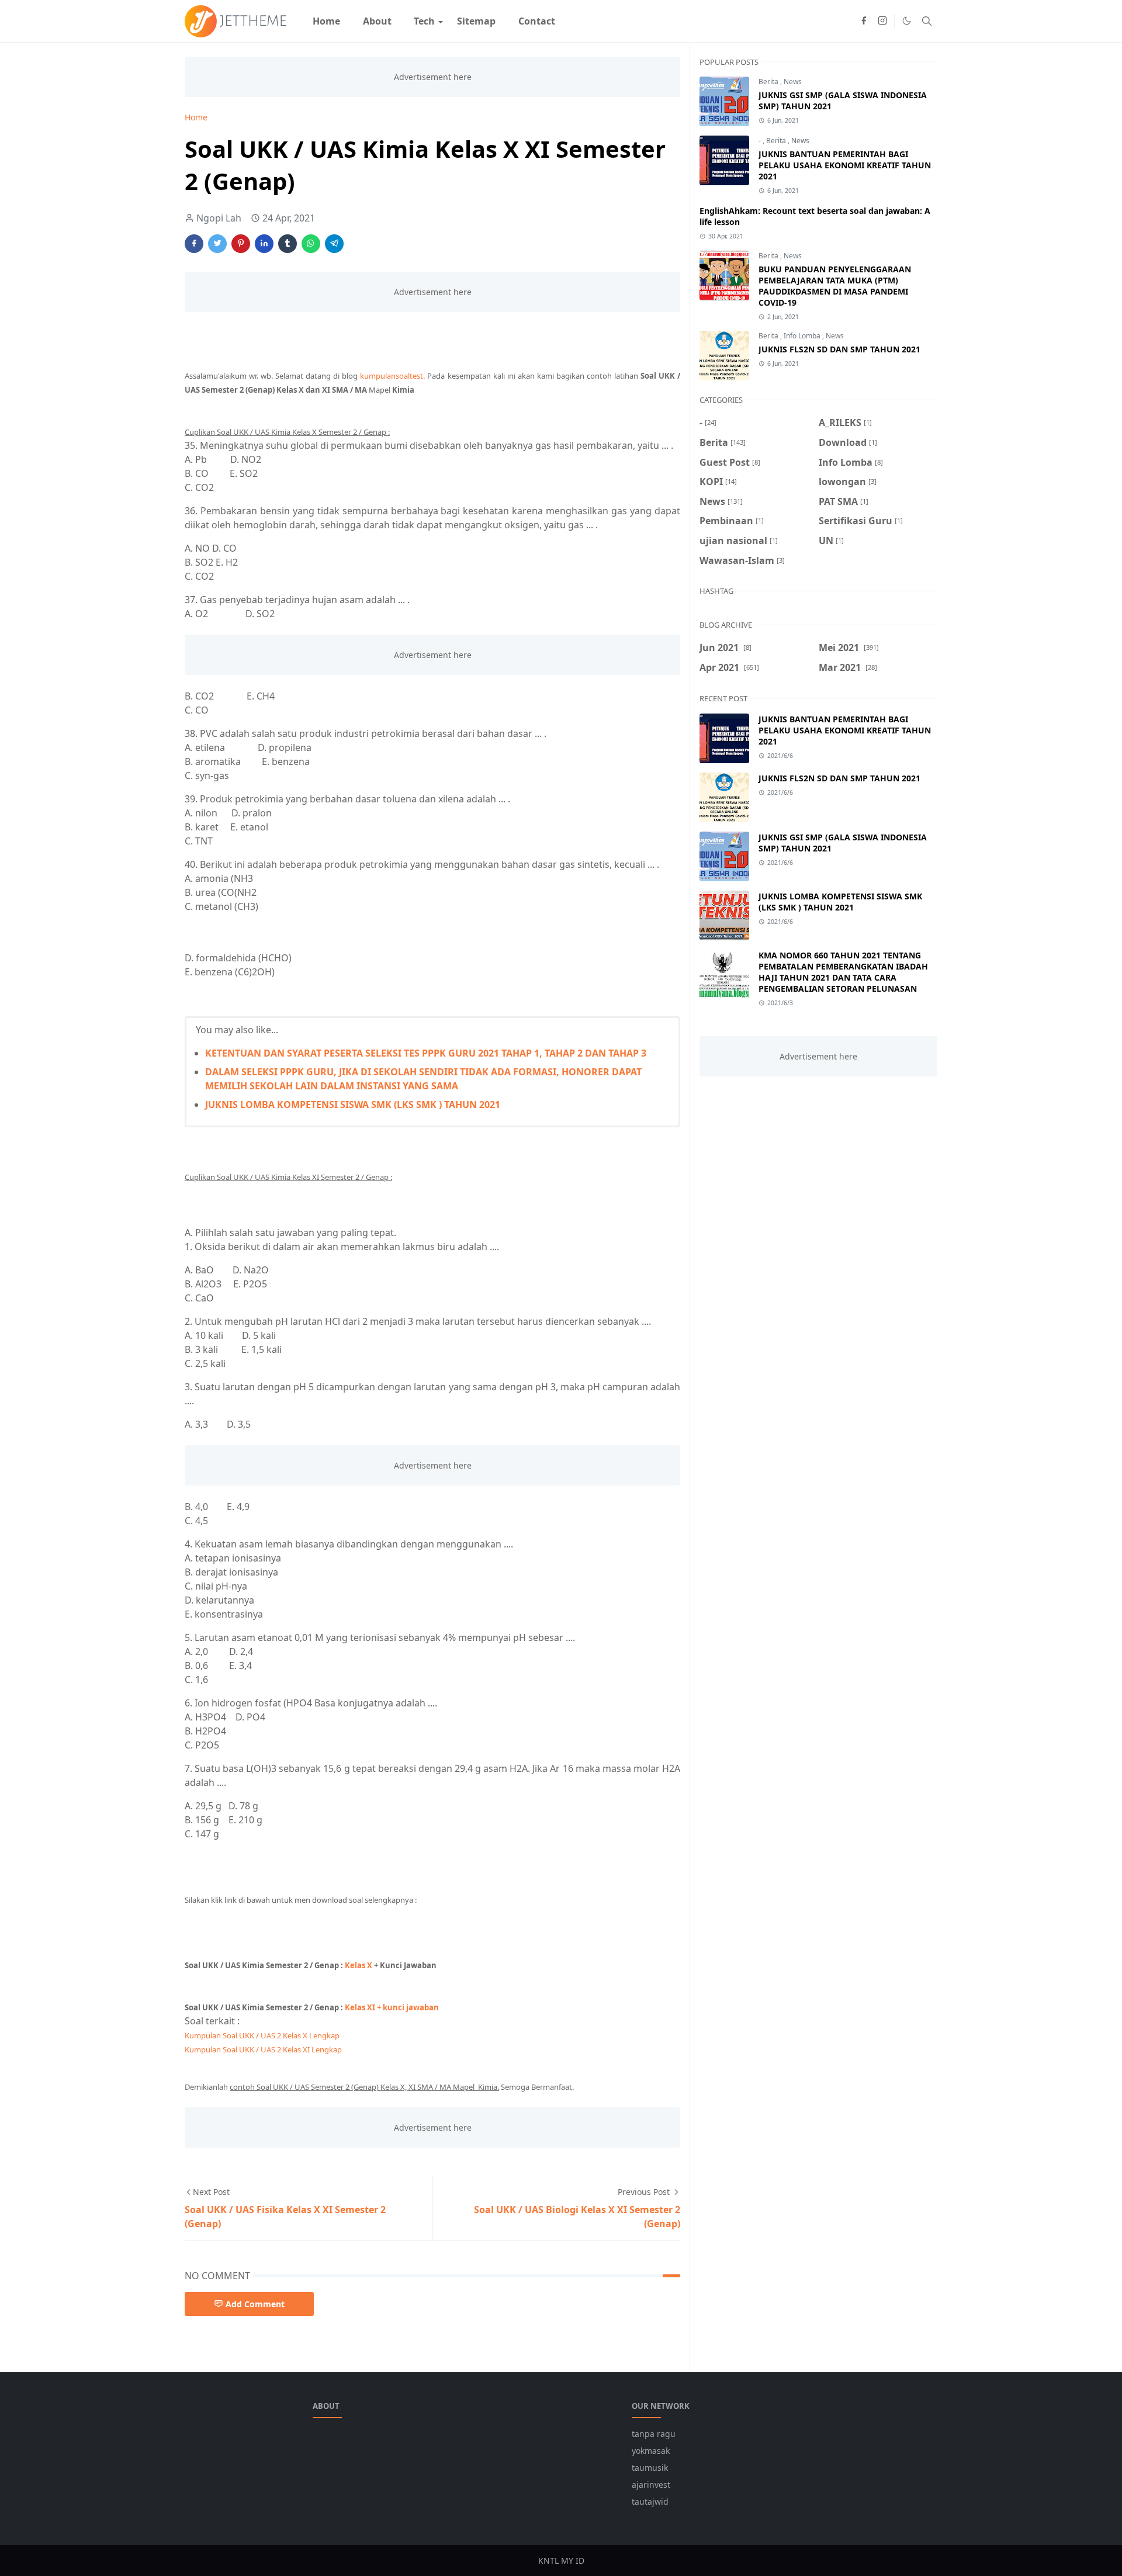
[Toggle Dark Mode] (907, 21)
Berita (769, 82)
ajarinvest (651, 2485)
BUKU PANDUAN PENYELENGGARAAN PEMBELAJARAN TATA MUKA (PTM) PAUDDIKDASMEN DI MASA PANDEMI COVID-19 (835, 286)
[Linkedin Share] (264, 244)
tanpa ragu (654, 2434)
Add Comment (255, 2304)
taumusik (650, 2468)
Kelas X (359, 1965)
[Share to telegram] (334, 244)
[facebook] (864, 21)
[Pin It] (241, 244)
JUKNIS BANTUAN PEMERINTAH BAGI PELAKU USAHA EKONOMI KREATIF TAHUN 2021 (845, 165)
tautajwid (650, 2501)
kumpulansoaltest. (394, 376)
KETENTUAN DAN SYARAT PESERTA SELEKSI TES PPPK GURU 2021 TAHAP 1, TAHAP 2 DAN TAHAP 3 (426, 1053)
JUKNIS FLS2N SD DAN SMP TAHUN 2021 (839, 349)
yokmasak (651, 2451)
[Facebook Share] (194, 244)
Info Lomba (803, 336)
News (793, 82)
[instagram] (882, 21)
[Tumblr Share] (288, 244)
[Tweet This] (217, 244)
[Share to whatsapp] (311, 244)
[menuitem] (326, 21)
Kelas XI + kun (392, 2007)
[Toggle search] (927, 21)
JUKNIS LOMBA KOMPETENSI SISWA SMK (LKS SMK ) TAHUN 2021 (353, 1105)
